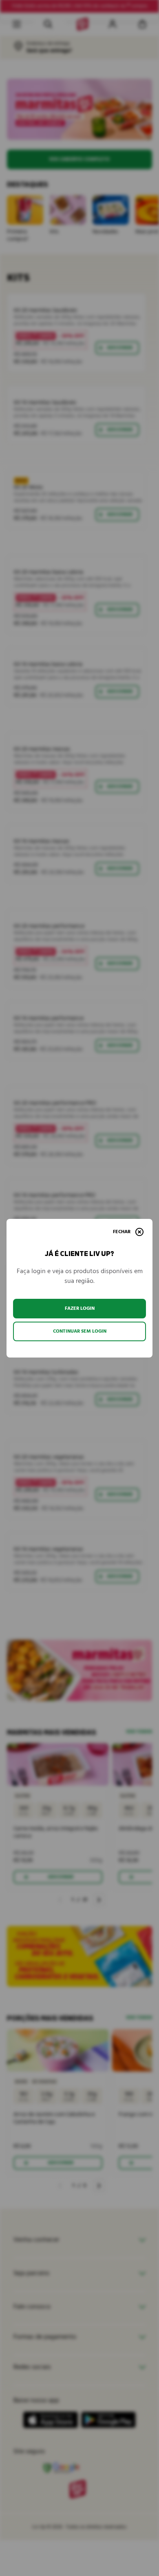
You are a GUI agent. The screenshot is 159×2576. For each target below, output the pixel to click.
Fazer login (80, 1308)
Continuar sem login (80, 1331)
